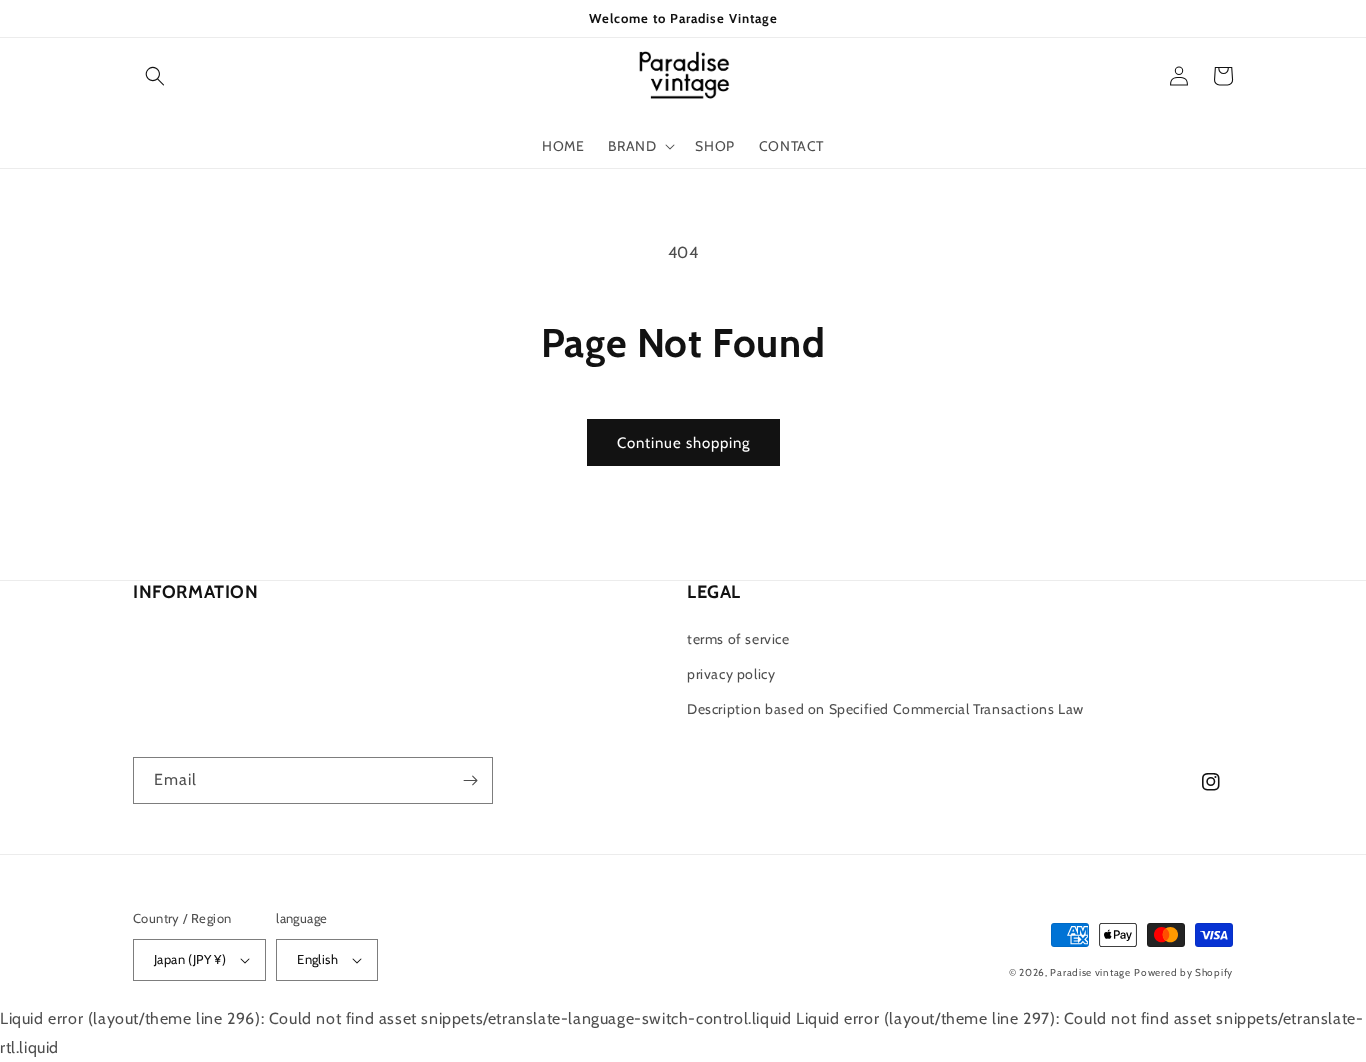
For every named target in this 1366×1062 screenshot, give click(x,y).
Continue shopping (683, 443)
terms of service (738, 639)
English (317, 959)
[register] (470, 780)
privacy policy (731, 674)
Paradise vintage (1090, 972)
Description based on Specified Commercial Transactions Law (885, 709)
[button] (155, 76)
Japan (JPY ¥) (190, 959)
